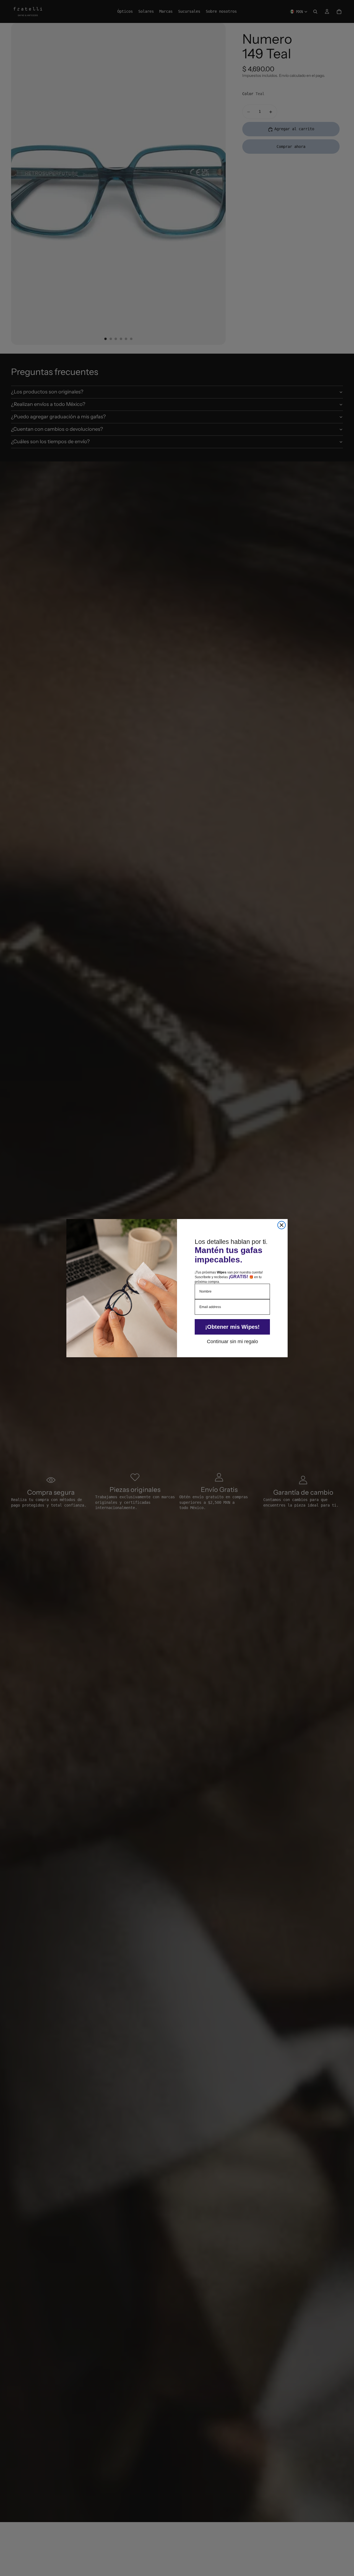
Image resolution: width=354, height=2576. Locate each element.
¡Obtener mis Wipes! (232, 1327)
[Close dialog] (282, 1225)
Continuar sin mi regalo (232, 1341)
